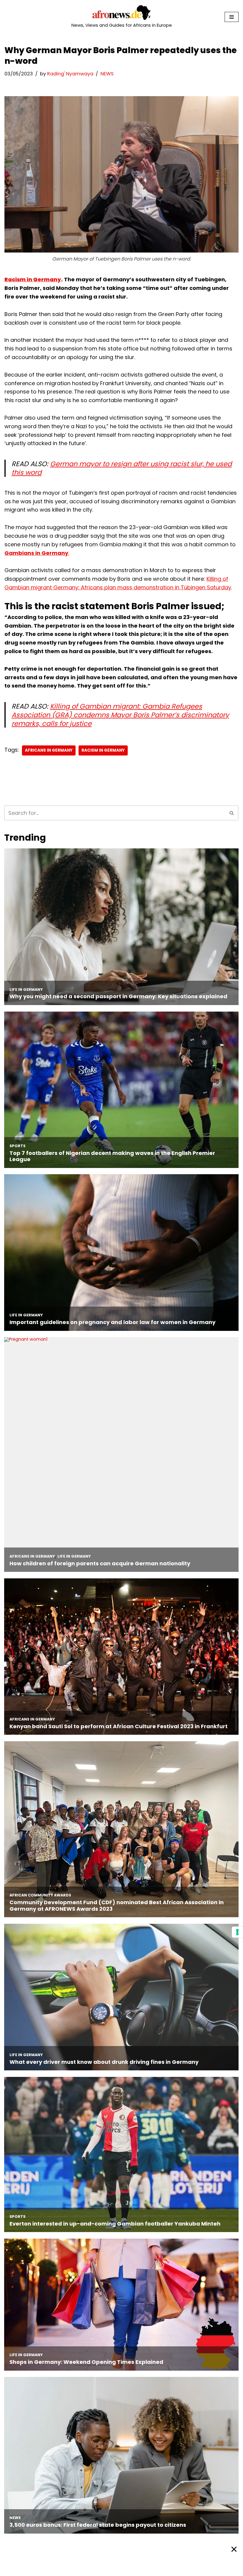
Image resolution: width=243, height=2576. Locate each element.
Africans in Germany (49, 750)
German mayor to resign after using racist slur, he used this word (122, 468)
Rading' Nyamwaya (70, 74)
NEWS (107, 74)
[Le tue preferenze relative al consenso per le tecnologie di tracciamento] (237, 1932)
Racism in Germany (33, 279)
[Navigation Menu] (232, 17)
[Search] (232, 813)
